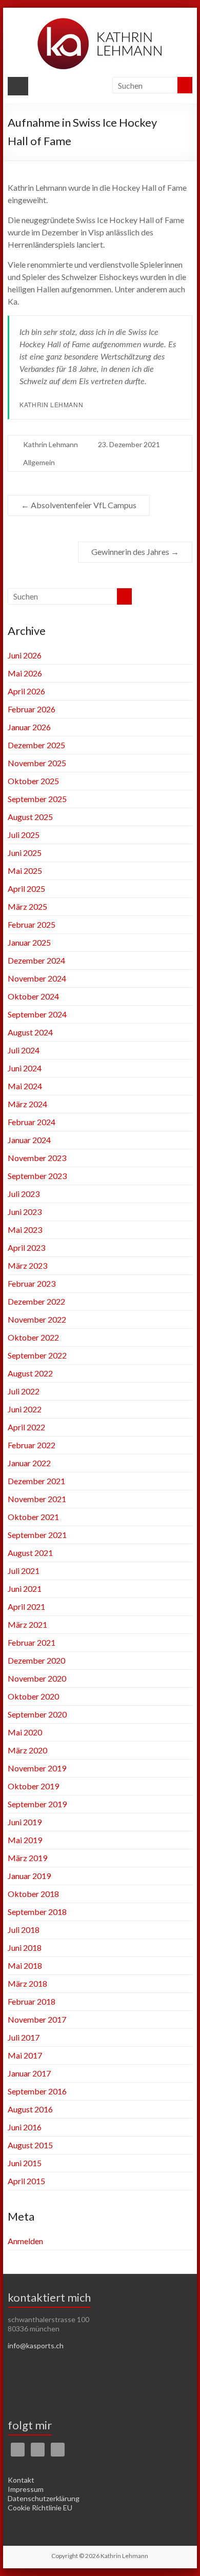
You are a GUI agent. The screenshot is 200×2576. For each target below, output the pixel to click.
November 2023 (37, 1158)
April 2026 (26, 691)
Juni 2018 (25, 1948)
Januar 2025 (29, 942)
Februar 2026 (32, 709)
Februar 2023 (32, 1283)
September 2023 (37, 1176)
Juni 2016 (25, 2127)
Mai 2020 (25, 1732)
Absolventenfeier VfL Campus (79, 505)
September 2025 (37, 799)
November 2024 (37, 978)
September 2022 (37, 1355)
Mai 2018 (25, 1965)
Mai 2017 (25, 2055)
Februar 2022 (32, 1445)
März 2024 (27, 1104)
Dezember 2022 (36, 1301)
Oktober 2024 (33, 996)
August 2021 (30, 1553)
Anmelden (25, 2241)
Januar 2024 (29, 1140)
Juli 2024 (24, 1050)
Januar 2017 (29, 2073)
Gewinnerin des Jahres (135, 552)
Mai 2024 (25, 1086)
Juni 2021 (25, 1589)
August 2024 (30, 1032)
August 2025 (30, 817)
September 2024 (37, 1014)
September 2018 (37, 1912)
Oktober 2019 (33, 1786)
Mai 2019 (25, 1840)
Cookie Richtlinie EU (40, 2508)
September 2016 (37, 2091)
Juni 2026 (25, 655)
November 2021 (37, 1499)
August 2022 (30, 1373)
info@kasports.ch (36, 2345)
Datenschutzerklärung (44, 2498)
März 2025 (27, 906)
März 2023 (27, 1265)
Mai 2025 (25, 871)
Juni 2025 (25, 853)
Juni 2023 (25, 1212)
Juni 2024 (25, 1068)
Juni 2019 (25, 1822)
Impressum (26, 2489)
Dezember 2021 (36, 1481)
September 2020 (37, 1714)
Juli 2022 (24, 1391)
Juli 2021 (24, 1571)
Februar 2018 (32, 2001)
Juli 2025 (24, 835)
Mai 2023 (25, 1230)
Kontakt (21, 2480)
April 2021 (26, 1606)
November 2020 (37, 1678)
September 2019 (37, 1804)
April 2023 (26, 1247)
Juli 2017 (24, 2037)
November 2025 (37, 763)
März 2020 (27, 1750)
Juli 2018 (24, 1930)
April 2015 (26, 2181)
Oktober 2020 (33, 1696)
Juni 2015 (25, 2163)
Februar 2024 (32, 1122)
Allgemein (39, 462)
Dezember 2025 (36, 745)
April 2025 (26, 888)
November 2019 (37, 1768)
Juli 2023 (24, 1194)
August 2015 (30, 2145)
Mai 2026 (25, 673)
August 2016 (30, 2109)
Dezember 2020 (36, 1660)
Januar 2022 (29, 1463)
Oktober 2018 (33, 1894)
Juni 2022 (25, 1409)
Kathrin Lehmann (51, 444)
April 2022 (26, 1427)
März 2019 (27, 1858)
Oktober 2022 (33, 1337)
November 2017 (37, 2019)
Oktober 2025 (33, 781)
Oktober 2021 (33, 1517)
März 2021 (27, 1624)
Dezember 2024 (36, 960)
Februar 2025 (32, 924)
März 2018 (27, 1983)
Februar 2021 (32, 1642)
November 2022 (37, 1319)
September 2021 (37, 1535)
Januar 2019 (29, 1876)
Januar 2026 (29, 727)
